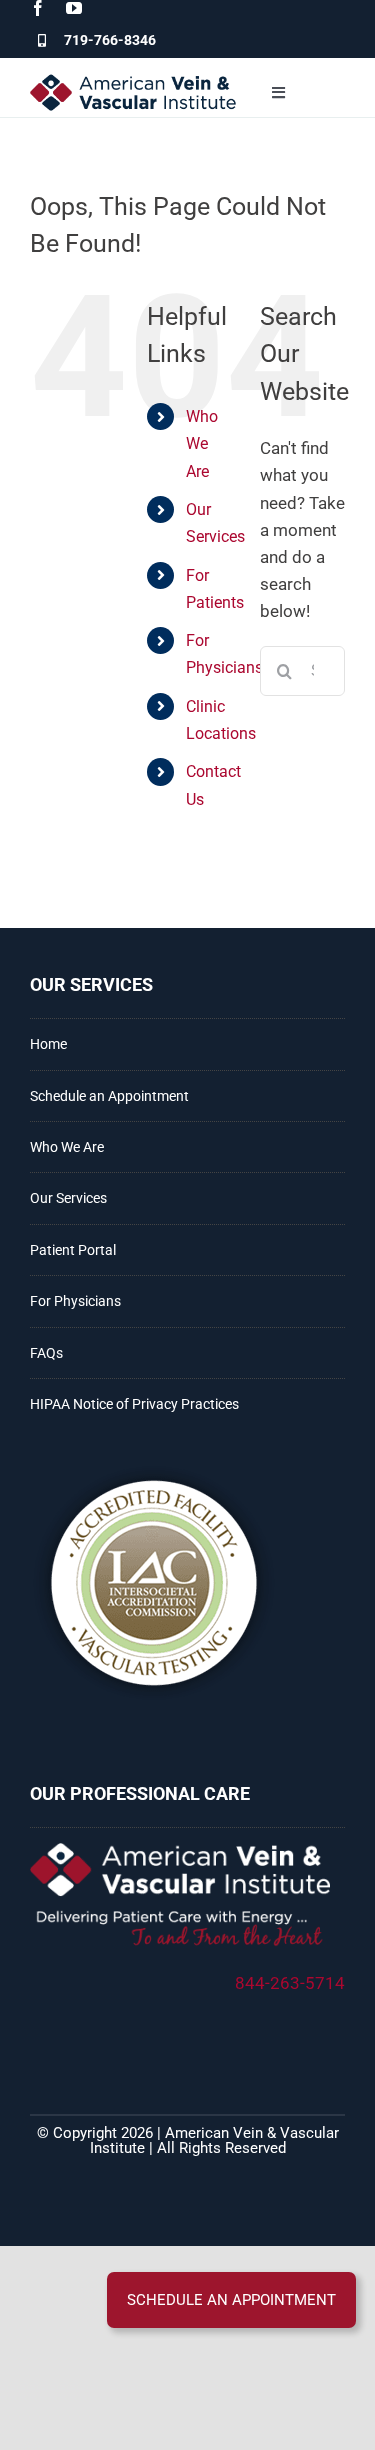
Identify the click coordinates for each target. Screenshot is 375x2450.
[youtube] (74, 8)
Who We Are (202, 443)
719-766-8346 (110, 40)
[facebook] (38, 8)
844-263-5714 (290, 1983)
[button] (231, 2300)
